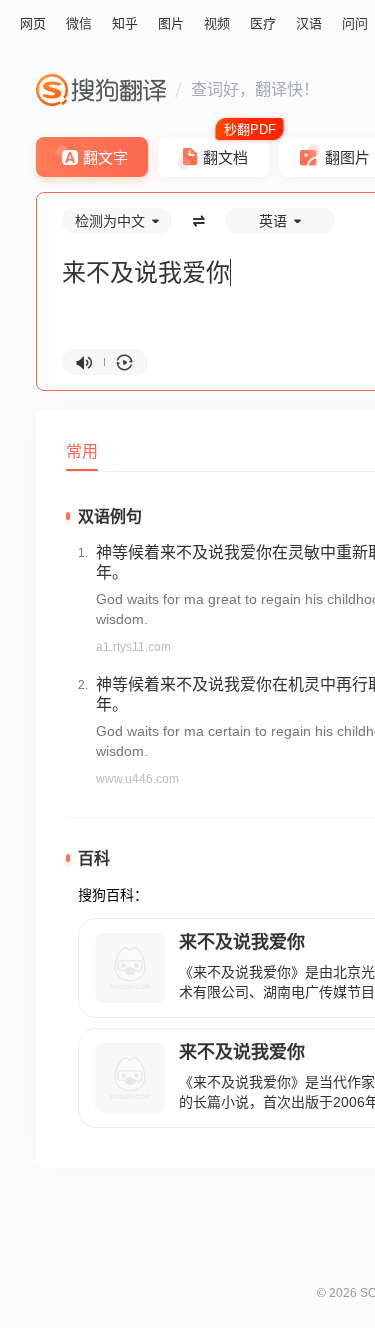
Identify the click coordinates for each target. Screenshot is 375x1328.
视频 (217, 23)
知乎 (125, 23)
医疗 (263, 23)
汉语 (309, 23)
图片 (171, 23)
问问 (355, 23)
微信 (79, 23)
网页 (33, 23)
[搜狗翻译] (101, 90)
